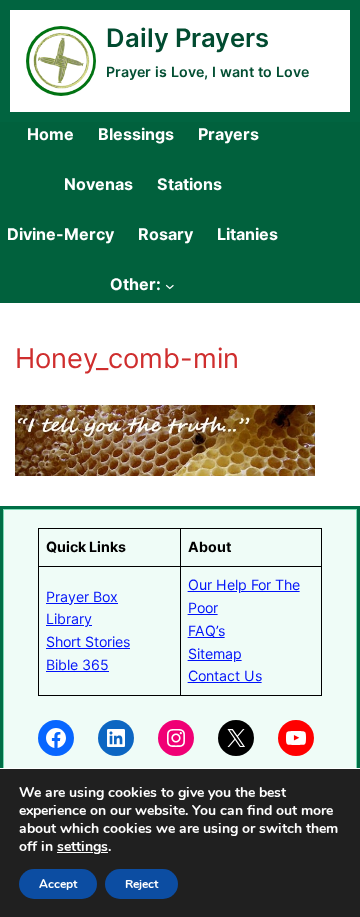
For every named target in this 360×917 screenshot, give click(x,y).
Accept (58, 884)
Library (69, 618)
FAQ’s (206, 630)
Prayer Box (82, 596)
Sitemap (215, 653)
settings (82, 847)
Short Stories (88, 641)
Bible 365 (77, 664)
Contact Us (225, 675)
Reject (141, 884)
